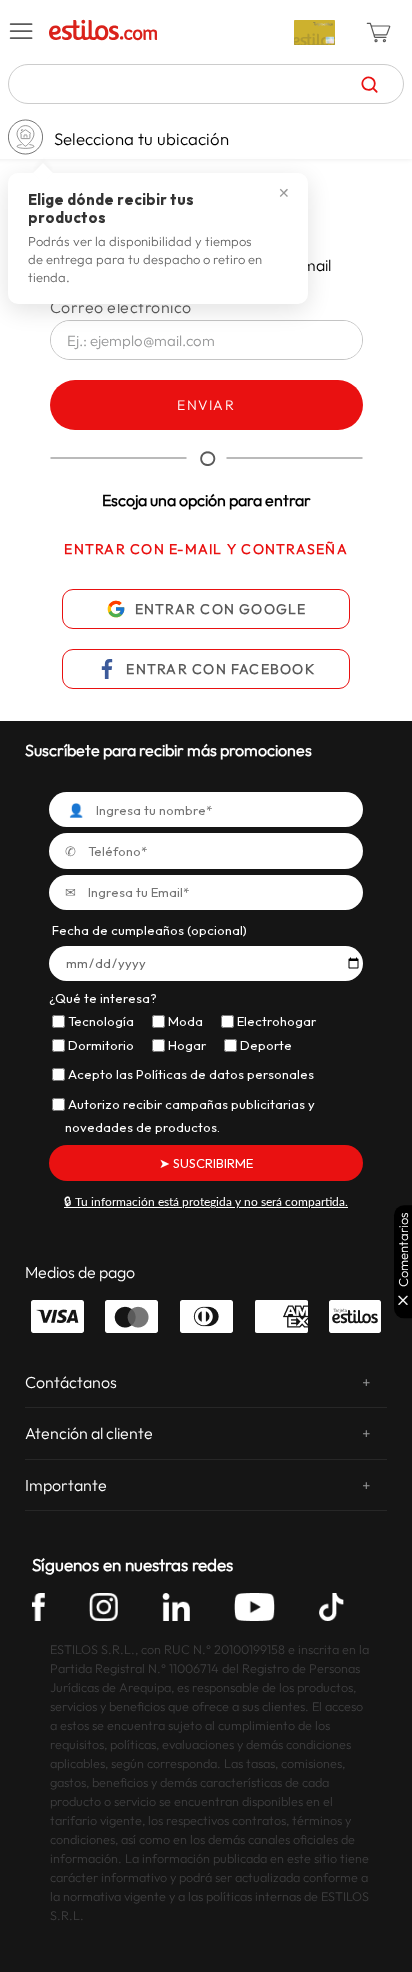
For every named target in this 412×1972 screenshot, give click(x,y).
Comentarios (403, 1249)
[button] (22, 32)
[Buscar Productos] (369, 84)
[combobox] (206, 84)
